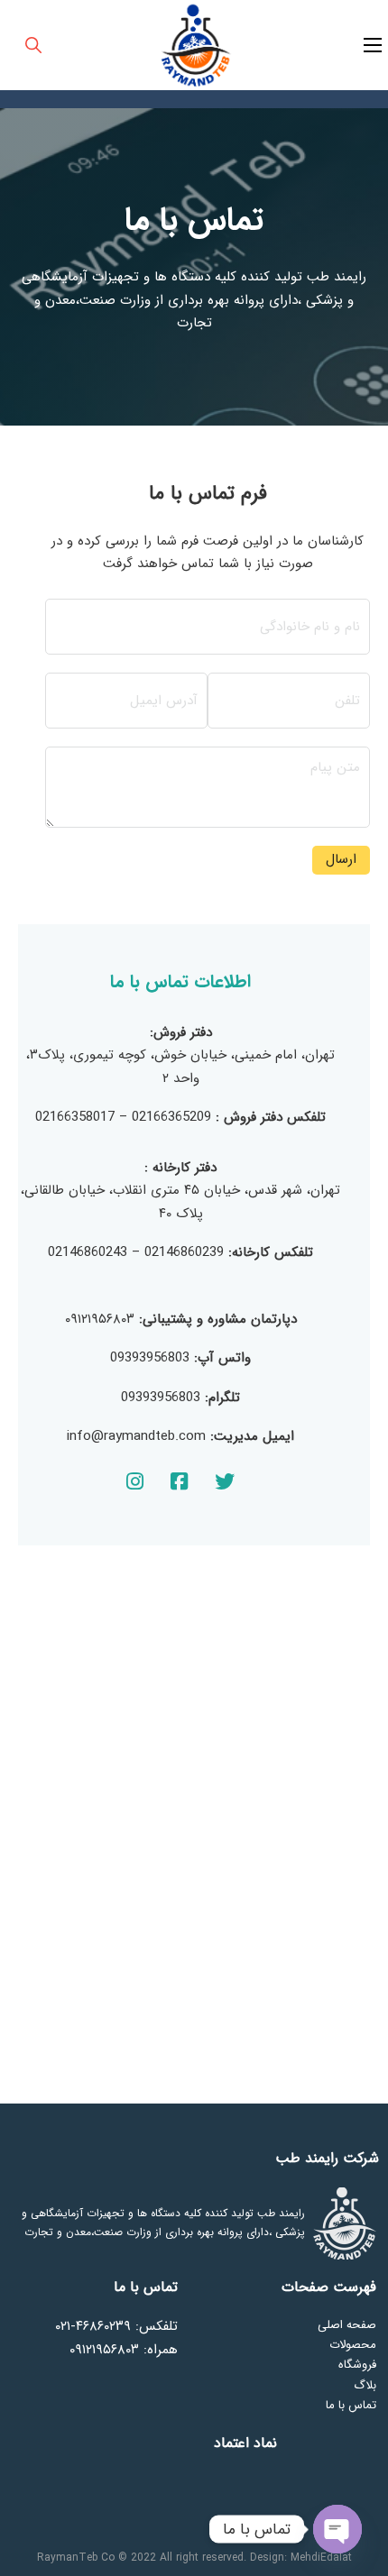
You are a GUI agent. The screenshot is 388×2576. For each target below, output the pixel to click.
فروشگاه (357, 2365)
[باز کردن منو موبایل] (373, 45)
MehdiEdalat (321, 2558)
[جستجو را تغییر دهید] (33, 45)
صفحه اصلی (347, 2325)
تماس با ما (351, 2405)
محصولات (353, 2345)
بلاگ (365, 2385)
